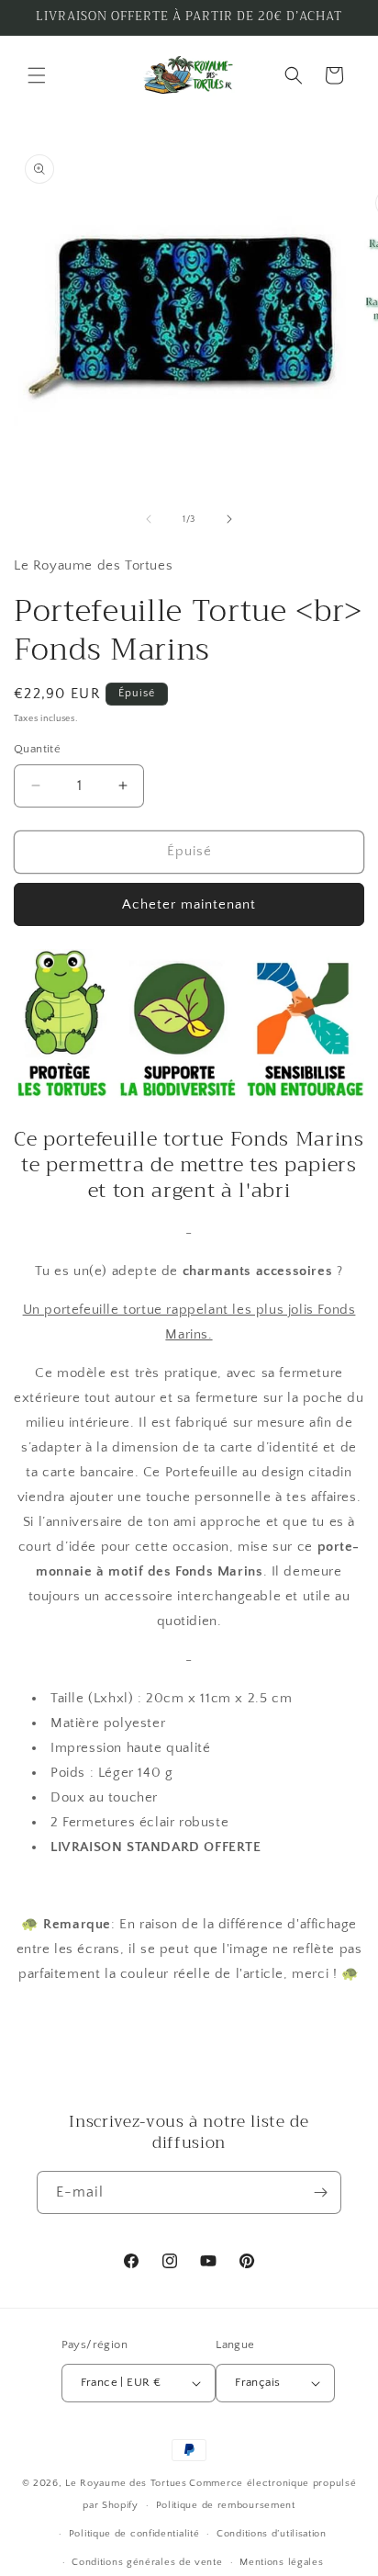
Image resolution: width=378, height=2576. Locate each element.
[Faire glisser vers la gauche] (149, 519)
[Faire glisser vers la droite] (229, 519)
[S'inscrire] (320, 2192)
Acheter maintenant (189, 904)
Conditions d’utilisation (272, 2534)
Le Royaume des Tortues (126, 2483)
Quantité (37, 749)
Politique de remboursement (226, 2505)
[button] (37, 75)
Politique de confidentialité (134, 2534)
